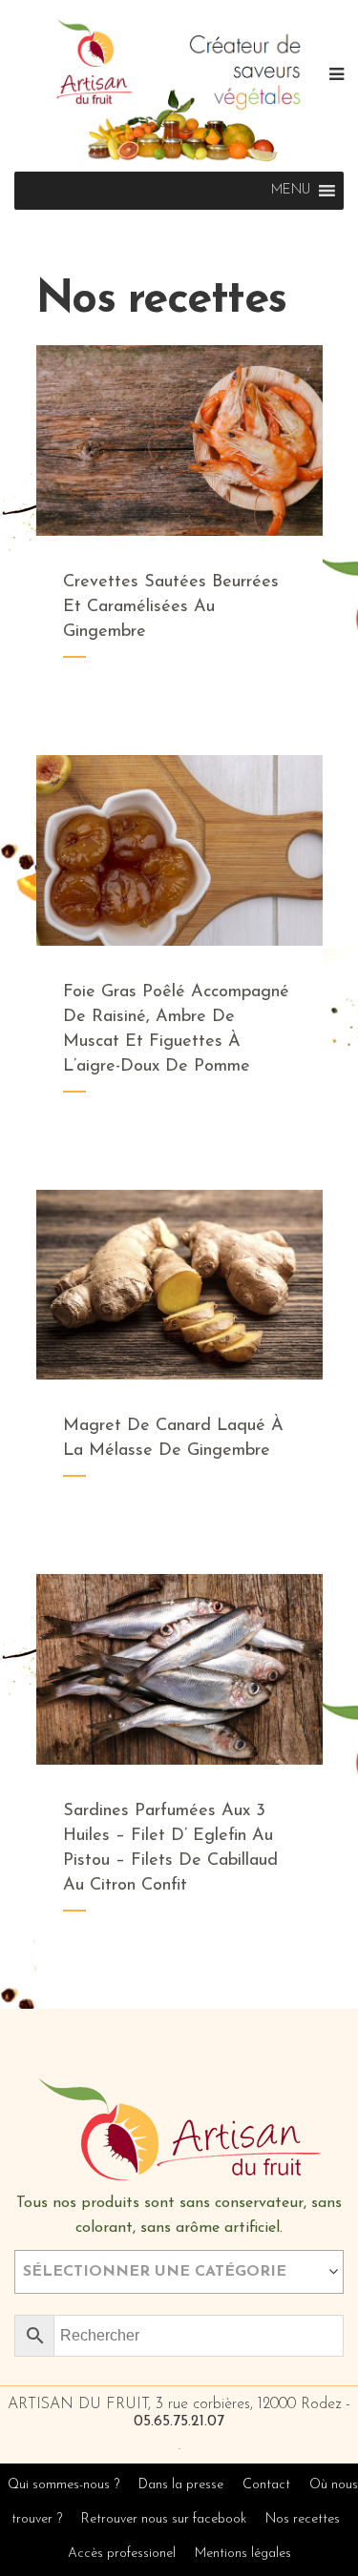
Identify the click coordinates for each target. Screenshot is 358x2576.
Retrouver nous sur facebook (166, 2519)
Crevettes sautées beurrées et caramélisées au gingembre (171, 607)
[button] (291, 191)
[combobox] (179, 2272)
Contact (266, 2485)
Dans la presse (181, 2485)
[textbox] (179, 2272)
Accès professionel (122, 2554)
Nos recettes (303, 2519)
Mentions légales (243, 2554)
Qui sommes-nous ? (63, 2485)
